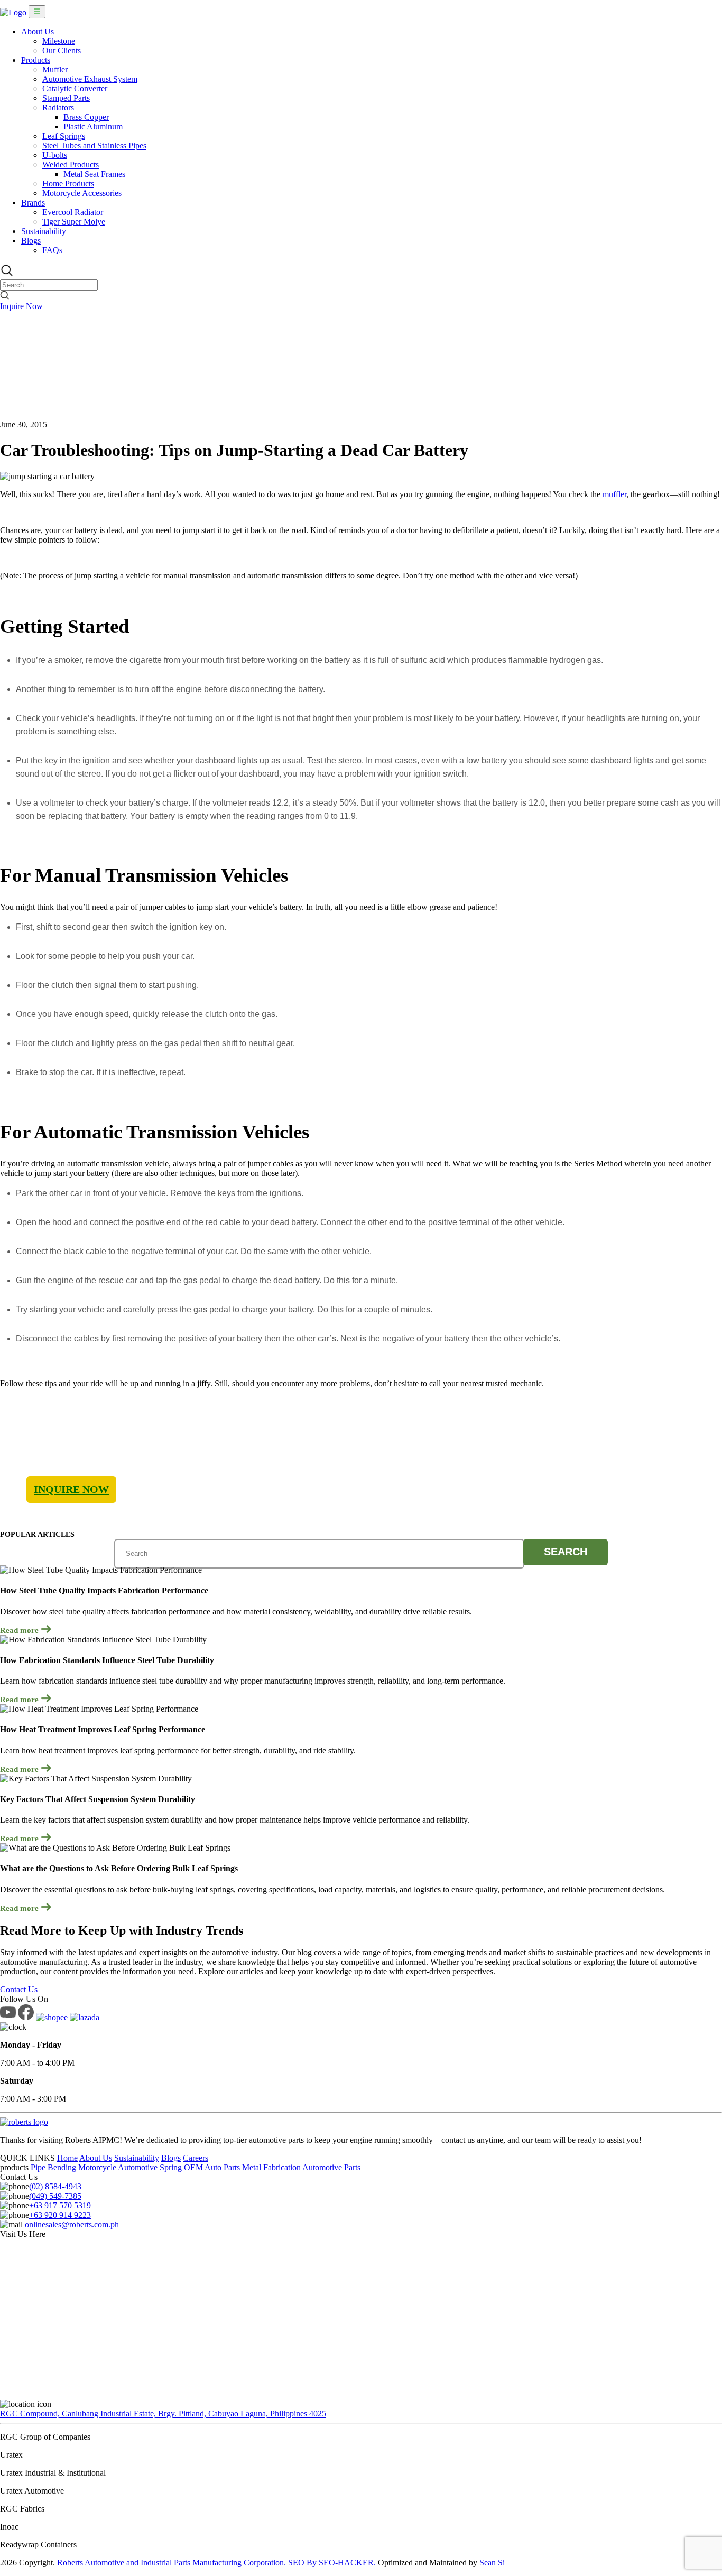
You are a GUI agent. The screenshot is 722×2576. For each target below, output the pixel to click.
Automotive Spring (150, 2167)
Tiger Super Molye (74, 222)
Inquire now (71, 1489)
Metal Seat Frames (94, 174)
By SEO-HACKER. (341, 2563)
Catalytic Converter (75, 88)
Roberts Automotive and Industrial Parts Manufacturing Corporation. (172, 2563)
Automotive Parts (331, 2167)
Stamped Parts (66, 98)
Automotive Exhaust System (90, 79)
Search (566, 1552)
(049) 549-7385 (55, 2196)
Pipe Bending (53, 2167)
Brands (33, 203)
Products (36, 60)
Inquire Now (21, 306)
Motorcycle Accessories (82, 193)
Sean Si (492, 2563)
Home (67, 2158)
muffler (614, 494)
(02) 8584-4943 (55, 2186)
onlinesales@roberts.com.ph (71, 2224)
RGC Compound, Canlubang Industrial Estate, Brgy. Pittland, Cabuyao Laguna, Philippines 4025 (163, 2414)
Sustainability (44, 231)
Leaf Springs (64, 136)
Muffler (55, 69)
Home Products (68, 184)
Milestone (59, 41)
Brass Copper (86, 117)
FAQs (52, 250)
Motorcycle (97, 2167)
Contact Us (19, 1989)
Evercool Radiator (73, 212)
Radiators (58, 108)
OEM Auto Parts (212, 2167)
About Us (38, 31)
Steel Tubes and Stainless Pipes (94, 146)
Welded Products (71, 165)
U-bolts (55, 155)
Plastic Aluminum (93, 127)
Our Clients (62, 50)
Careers (196, 2158)
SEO (296, 2563)
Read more (20, 1630)
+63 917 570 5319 (60, 2205)
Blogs (31, 241)
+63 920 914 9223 (60, 2215)
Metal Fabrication (271, 2167)
